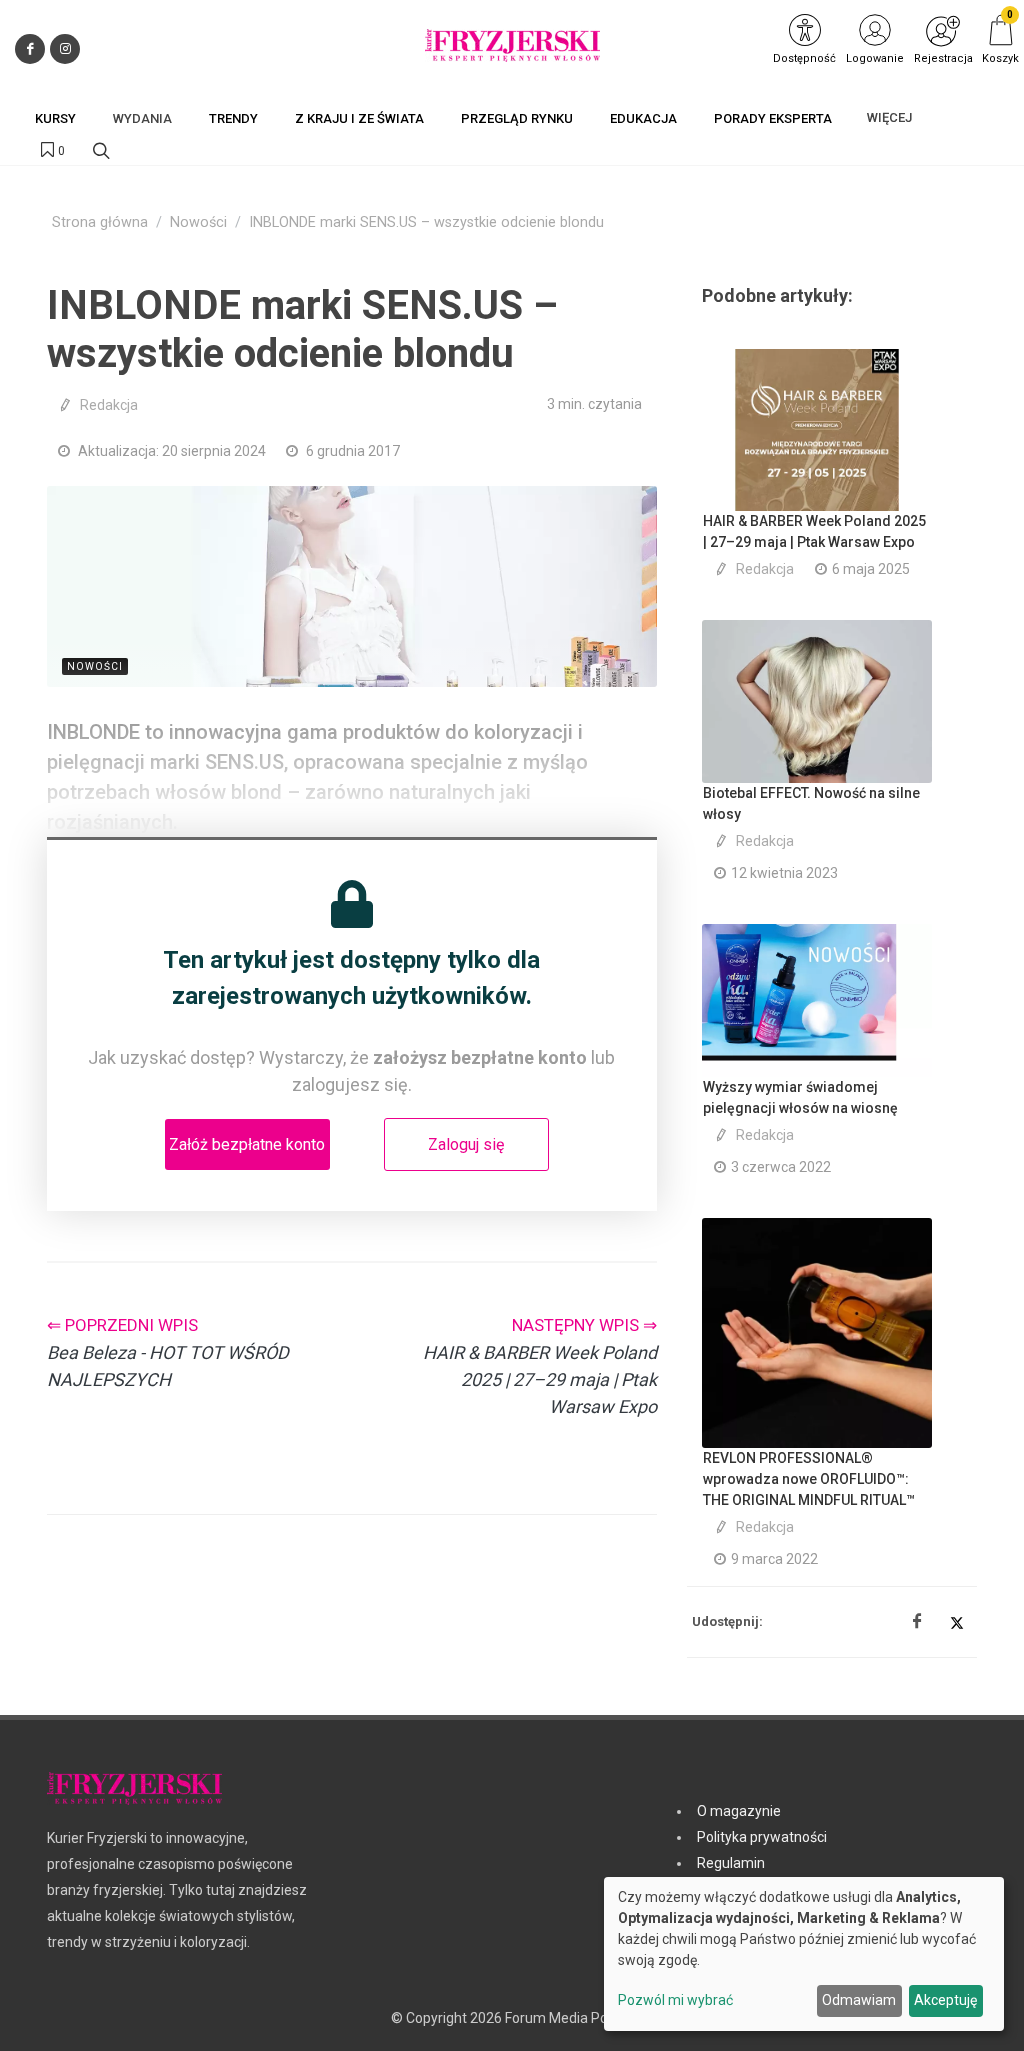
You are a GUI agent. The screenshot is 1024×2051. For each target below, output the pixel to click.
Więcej (889, 117)
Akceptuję (945, 2000)
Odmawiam (859, 2000)
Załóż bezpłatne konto (247, 1144)
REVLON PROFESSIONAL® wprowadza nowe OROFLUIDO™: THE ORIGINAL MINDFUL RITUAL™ (809, 1479)
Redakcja (109, 405)
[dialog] (804, 1954)
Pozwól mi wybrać (675, 2000)
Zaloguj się (466, 1144)
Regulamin (731, 1863)
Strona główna (100, 222)
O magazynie (739, 1811)
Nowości (198, 222)
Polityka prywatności (762, 1837)
